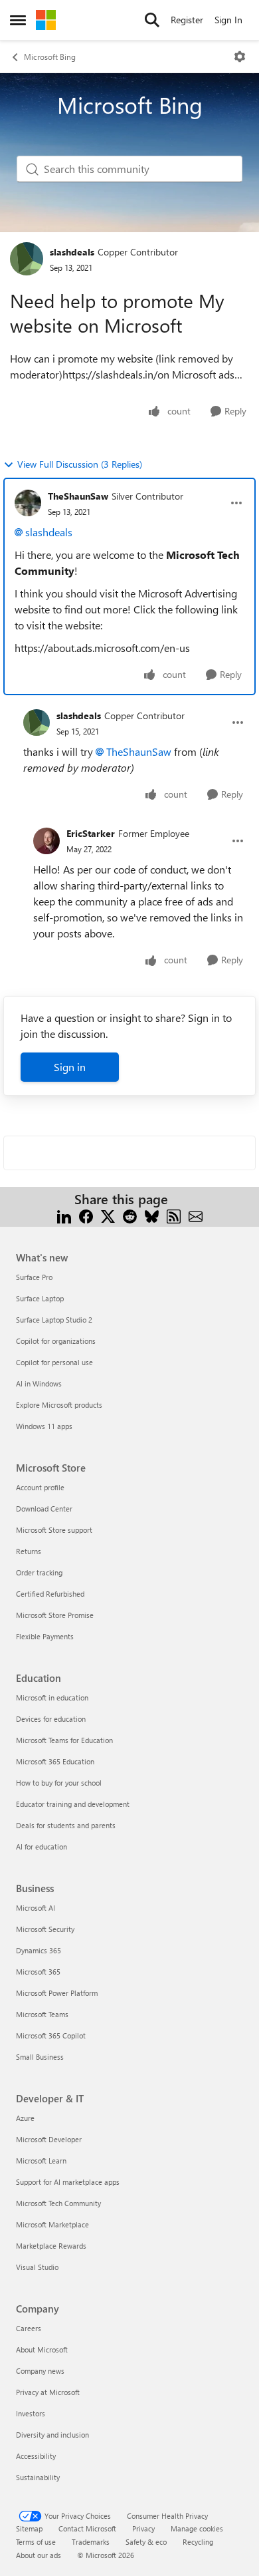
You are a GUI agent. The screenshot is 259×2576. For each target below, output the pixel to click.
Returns (29, 1551)
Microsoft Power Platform (57, 1993)
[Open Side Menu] (18, 20)
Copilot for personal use (54, 1362)
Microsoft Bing (50, 57)
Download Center (44, 1509)
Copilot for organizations (56, 1341)
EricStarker (91, 833)
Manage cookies (197, 2528)
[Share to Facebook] (86, 1215)
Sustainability (38, 2477)
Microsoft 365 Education (55, 1761)
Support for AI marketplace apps (68, 2182)
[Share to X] (108, 1215)
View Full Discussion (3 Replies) (80, 464)
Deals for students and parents (66, 1825)
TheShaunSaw (78, 496)
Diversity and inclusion (52, 2435)
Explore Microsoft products (59, 1405)
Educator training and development (73, 1804)
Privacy (143, 2528)
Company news (40, 2371)
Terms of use (36, 2542)
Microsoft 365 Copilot (51, 2035)
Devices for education (51, 1719)
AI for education (42, 1847)
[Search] (152, 20)
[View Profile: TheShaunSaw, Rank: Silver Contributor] (28, 503)
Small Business (40, 2057)
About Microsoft (42, 2349)
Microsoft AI (36, 1908)
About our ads (39, 2555)
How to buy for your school (59, 1783)
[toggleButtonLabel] (240, 57)
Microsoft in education (52, 1697)
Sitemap (29, 2528)
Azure (25, 2118)
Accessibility (36, 2456)
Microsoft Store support (54, 1530)
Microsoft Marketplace (52, 2224)
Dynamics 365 (39, 1950)
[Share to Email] (196, 1215)
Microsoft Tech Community (58, 2203)
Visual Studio (37, 2267)
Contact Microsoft (87, 2528)
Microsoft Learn (41, 2161)
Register (187, 20)
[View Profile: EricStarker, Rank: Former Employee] (46, 841)
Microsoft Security (45, 1929)
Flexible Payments (45, 1636)
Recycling (198, 2542)
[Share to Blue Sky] (152, 1215)
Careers (29, 2328)
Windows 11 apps (44, 1426)
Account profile (40, 1487)
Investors (31, 2413)
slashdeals (72, 252)
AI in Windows (39, 1383)
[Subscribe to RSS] (174, 1215)
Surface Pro (34, 1277)
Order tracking (39, 1572)
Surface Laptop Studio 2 (54, 1320)
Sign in (70, 1067)
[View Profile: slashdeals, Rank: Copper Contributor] (27, 259)
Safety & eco (146, 2542)
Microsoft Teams (42, 2014)
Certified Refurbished (50, 1594)
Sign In (228, 20)
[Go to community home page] (46, 20)
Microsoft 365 (38, 1972)
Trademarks (91, 2542)
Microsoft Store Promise (55, 1615)
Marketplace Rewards (51, 2246)
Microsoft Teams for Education (64, 1740)
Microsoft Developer (49, 2139)
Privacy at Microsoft (48, 2392)
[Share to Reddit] (130, 1215)
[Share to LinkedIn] (64, 1215)
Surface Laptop (40, 1298)
